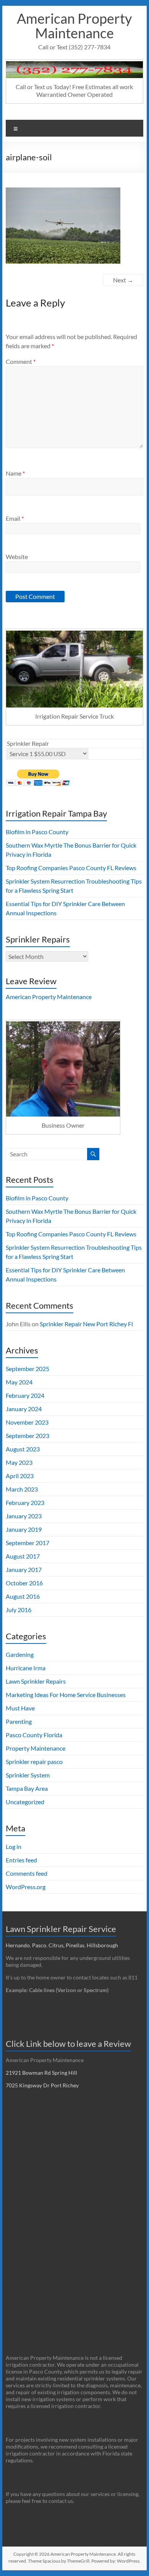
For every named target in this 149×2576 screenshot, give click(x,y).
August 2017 (23, 1556)
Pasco (39, 1945)
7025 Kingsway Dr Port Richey (42, 2085)
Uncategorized (25, 1802)
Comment (21, 361)
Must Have (20, 1708)
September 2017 (28, 1543)
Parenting (19, 1721)
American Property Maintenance (74, 26)
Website (17, 557)
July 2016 (19, 1610)
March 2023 (22, 1489)
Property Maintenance (36, 1748)
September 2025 (28, 1369)
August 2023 (23, 1449)
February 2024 (25, 1395)
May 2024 (19, 1382)
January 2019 (24, 1529)
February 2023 (25, 1502)
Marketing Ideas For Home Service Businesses (66, 1695)
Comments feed (27, 1873)
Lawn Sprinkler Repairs (36, 1681)
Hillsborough (104, 1945)
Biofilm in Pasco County (37, 832)
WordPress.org (26, 1887)
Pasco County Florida (34, 1735)
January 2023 (24, 1516)
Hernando (18, 1945)
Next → (123, 280)
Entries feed (21, 1860)
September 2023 (28, 1436)
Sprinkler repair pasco (34, 1762)
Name (15, 473)
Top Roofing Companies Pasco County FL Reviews (71, 868)
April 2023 (20, 1476)
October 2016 (24, 1583)
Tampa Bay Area (27, 1788)
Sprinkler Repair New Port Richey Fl (86, 1324)
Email (15, 518)
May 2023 (19, 1462)
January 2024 (24, 1409)
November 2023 (27, 1422)
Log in (14, 1846)
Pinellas (75, 1945)
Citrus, (57, 1945)
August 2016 (23, 1596)
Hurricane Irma (26, 1668)
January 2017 (24, 1569)
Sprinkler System (28, 1775)
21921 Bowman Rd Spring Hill (41, 2073)
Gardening (20, 1654)
